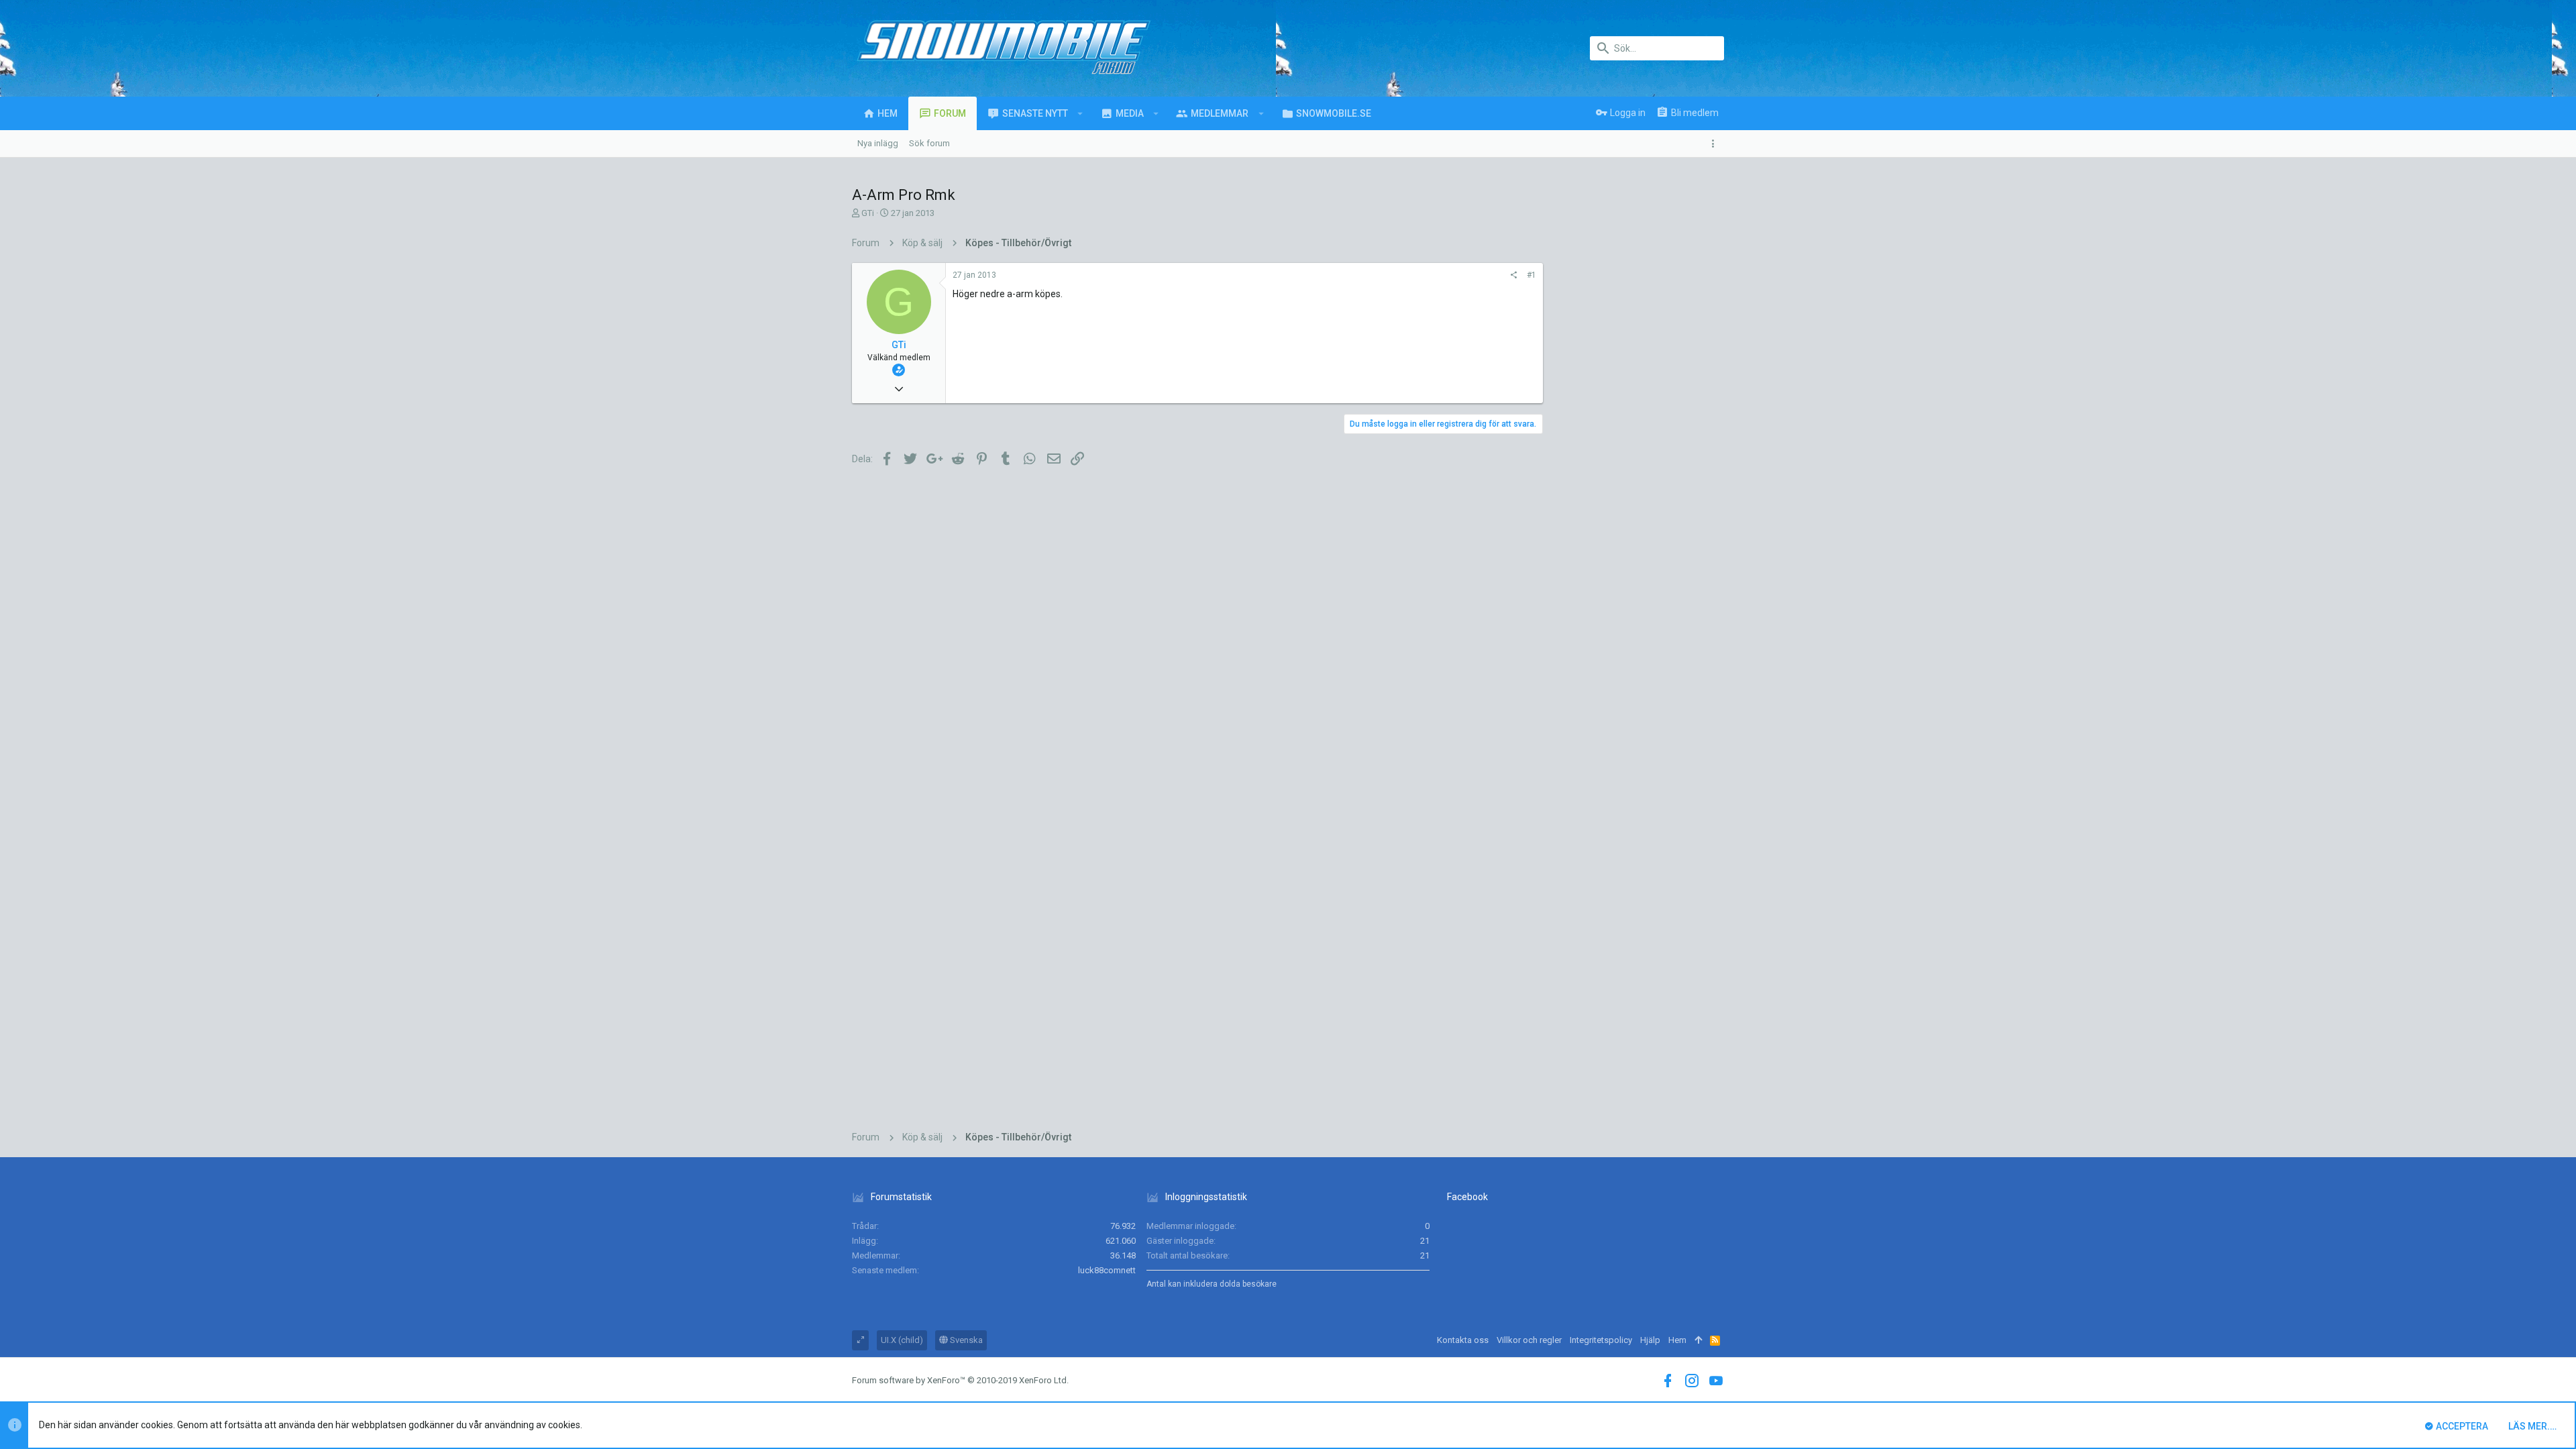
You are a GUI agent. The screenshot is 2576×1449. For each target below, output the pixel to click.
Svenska (965, 1340)
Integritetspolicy (1601, 1340)
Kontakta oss (1463, 1340)
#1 (1532, 275)
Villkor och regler (1529, 1340)
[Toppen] (1698, 1340)
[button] (1080, 113)
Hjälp (1650, 1340)
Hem (1677, 1340)
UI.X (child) (902, 1340)
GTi (868, 213)
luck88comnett (1107, 1270)
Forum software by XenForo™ (960, 1380)
